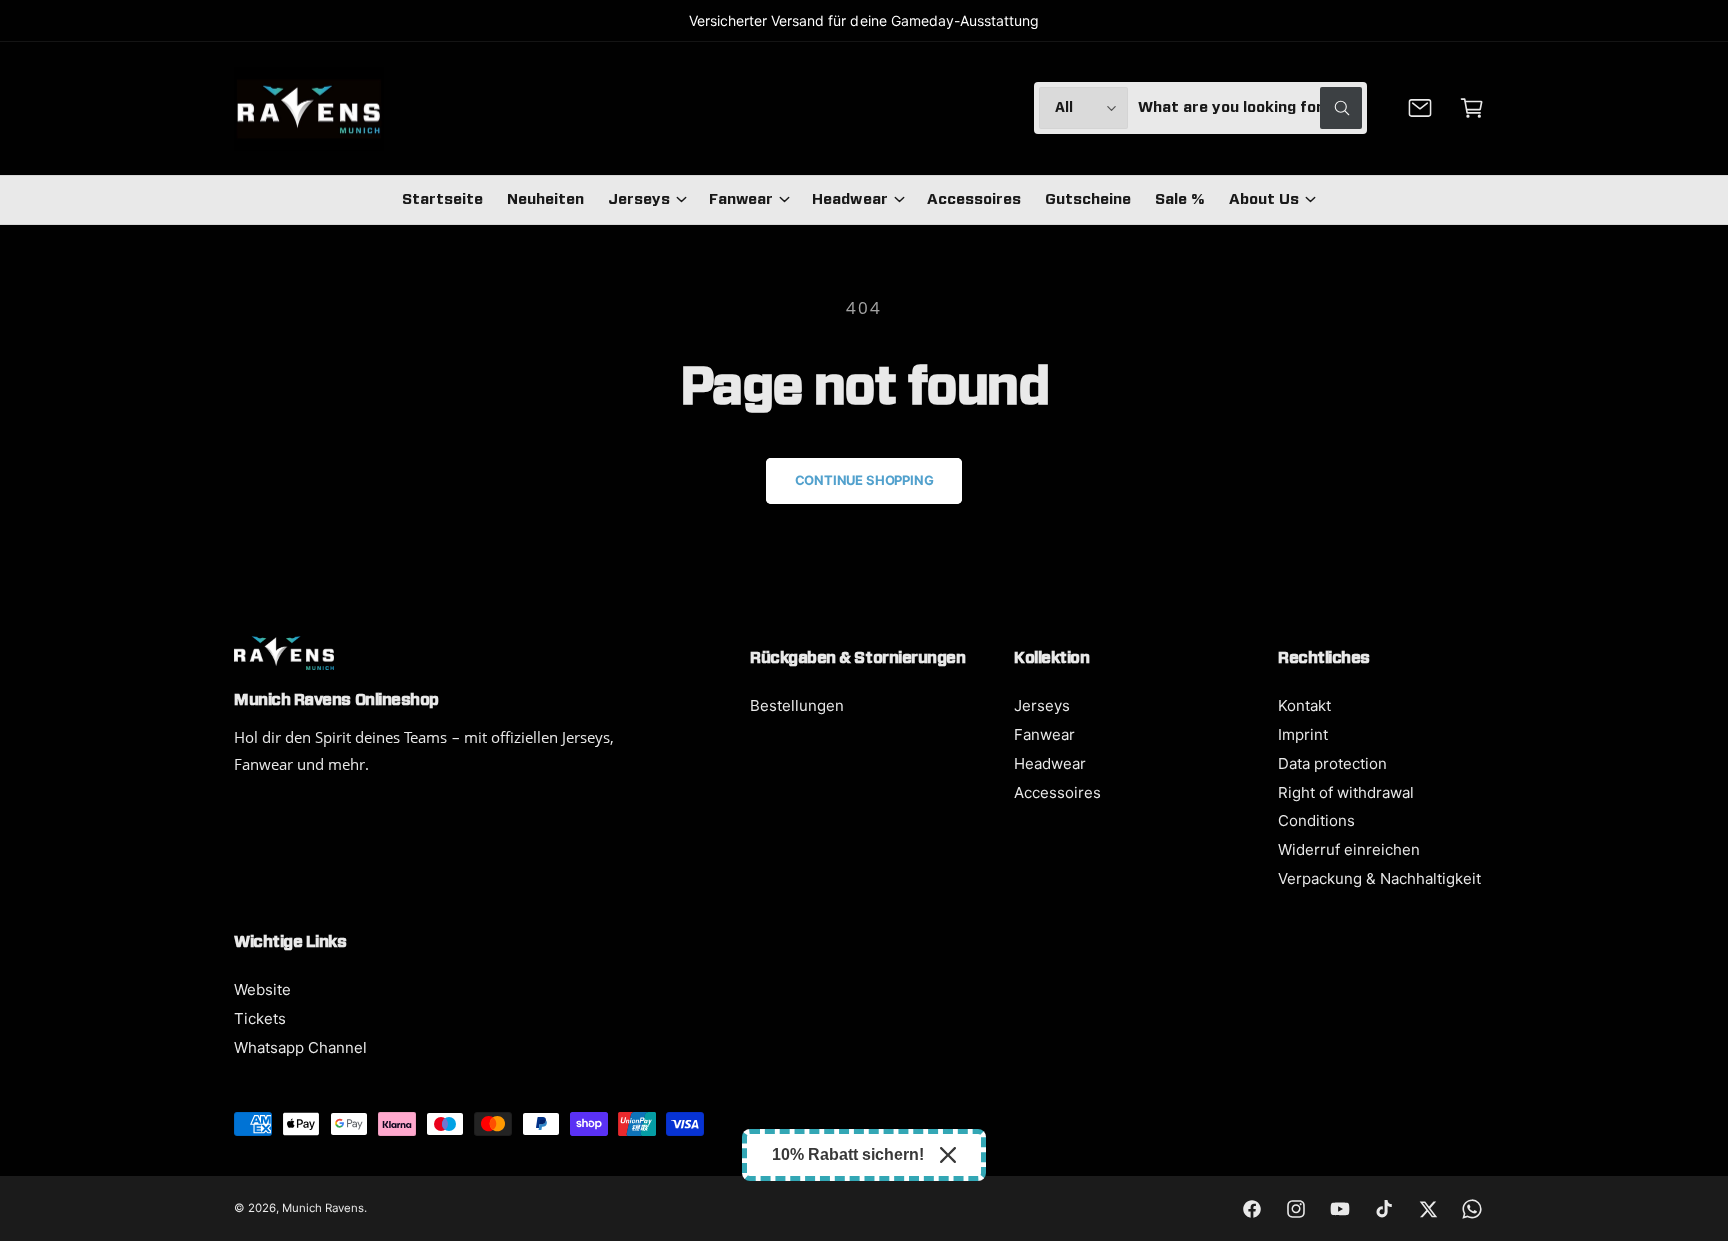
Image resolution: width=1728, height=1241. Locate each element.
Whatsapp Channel (300, 1047)
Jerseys (639, 199)
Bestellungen (797, 705)
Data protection (1332, 763)
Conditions (1316, 820)
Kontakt (1304, 705)
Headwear (849, 199)
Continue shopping (864, 480)
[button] (1472, 108)
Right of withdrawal (1346, 792)
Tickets (260, 1018)
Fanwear (741, 199)
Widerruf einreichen (1349, 849)
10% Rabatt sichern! (848, 1154)
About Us (1264, 199)
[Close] (948, 1155)
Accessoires (1057, 792)
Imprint (1303, 734)
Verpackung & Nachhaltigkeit (1379, 878)
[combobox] (1250, 108)
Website (262, 989)
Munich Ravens (323, 1208)
